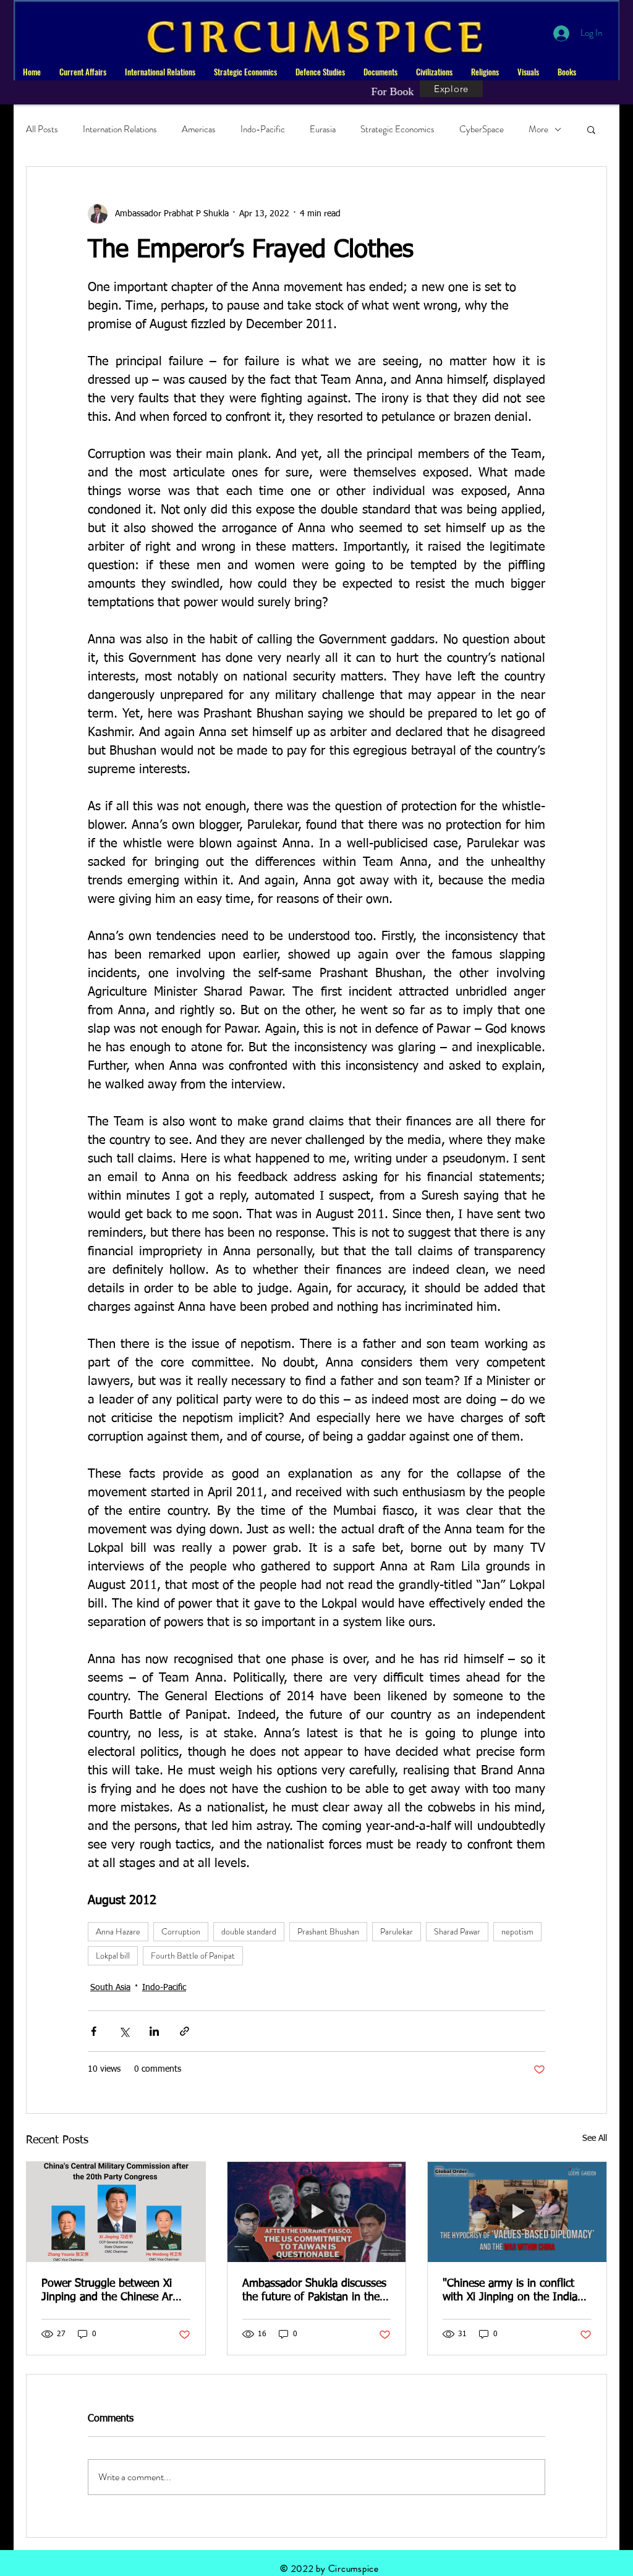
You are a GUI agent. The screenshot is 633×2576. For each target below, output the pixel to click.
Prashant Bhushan (328, 1931)
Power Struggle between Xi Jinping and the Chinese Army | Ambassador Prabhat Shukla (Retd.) (114, 2291)
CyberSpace (482, 129)
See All (595, 2138)
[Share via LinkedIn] (154, 2031)
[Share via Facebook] (94, 2031)
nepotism (517, 1931)
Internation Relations (120, 129)
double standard (249, 1931)
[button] (83, 72)
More (538, 129)
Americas (199, 129)
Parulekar (397, 1931)
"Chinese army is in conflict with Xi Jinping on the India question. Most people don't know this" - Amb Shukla (511, 2291)
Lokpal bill (113, 1955)
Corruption (181, 1931)
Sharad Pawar (457, 1931)
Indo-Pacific (263, 129)
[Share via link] (185, 2031)
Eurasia (323, 129)
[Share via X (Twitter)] (124, 2031)
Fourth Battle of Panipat (193, 1955)
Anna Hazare (118, 1931)
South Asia (110, 1988)
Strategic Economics (397, 129)
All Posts (42, 129)
